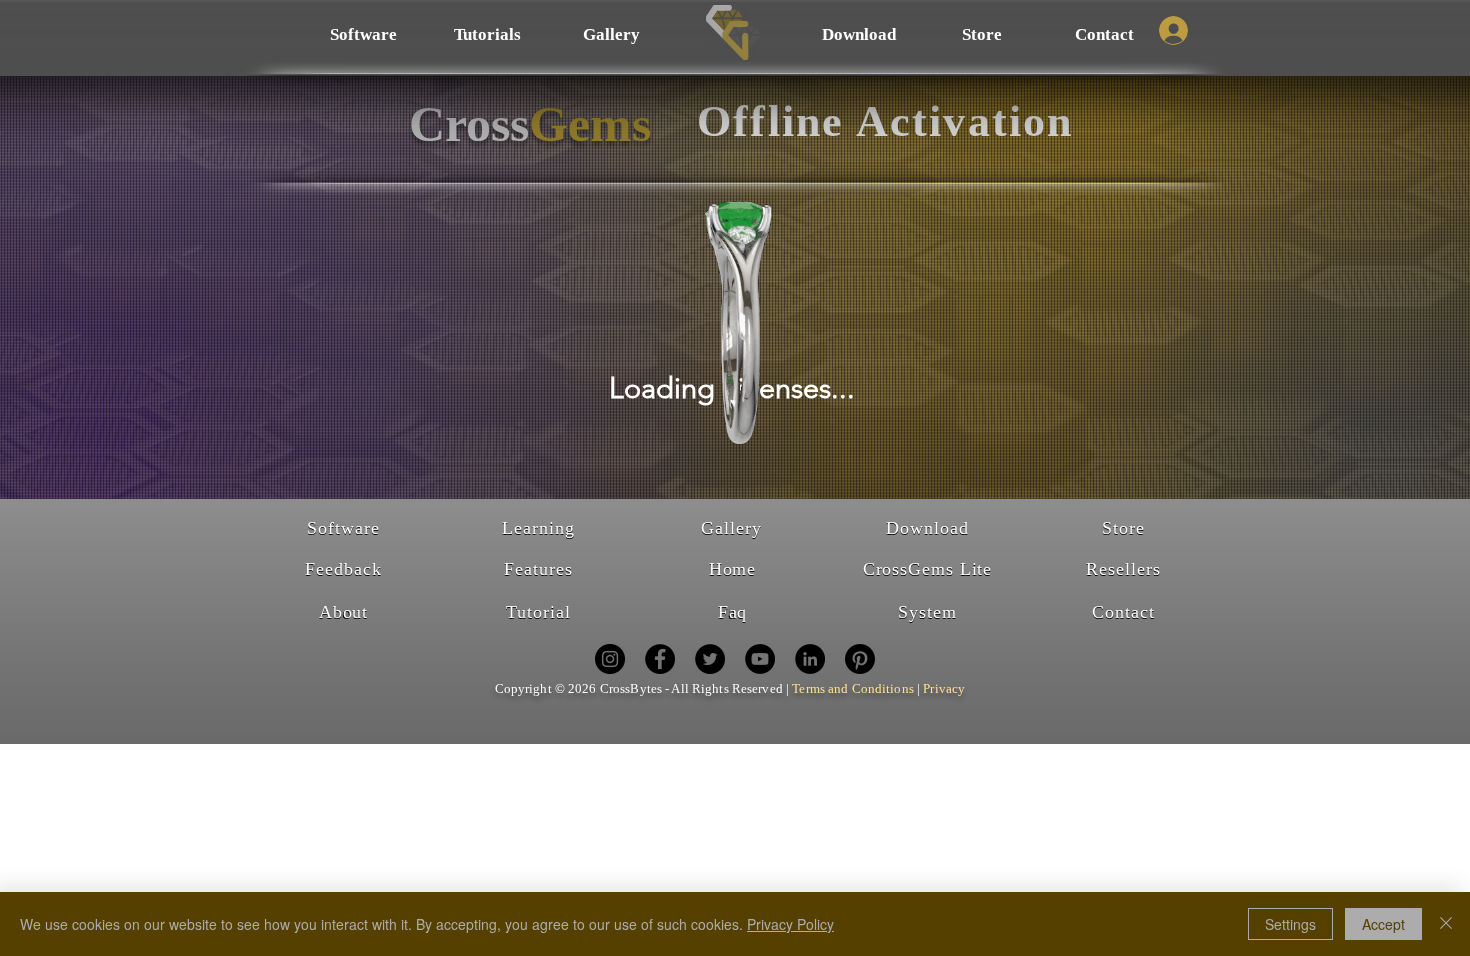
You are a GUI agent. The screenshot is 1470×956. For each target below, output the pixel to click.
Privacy (944, 688)
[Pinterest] (860, 659)
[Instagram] (610, 659)
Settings (1290, 924)
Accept (1383, 924)
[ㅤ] (1172, 30)
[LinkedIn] (810, 659)
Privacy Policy (790, 924)
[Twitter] (710, 659)
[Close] (1446, 924)
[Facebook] (660, 659)
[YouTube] (760, 659)
